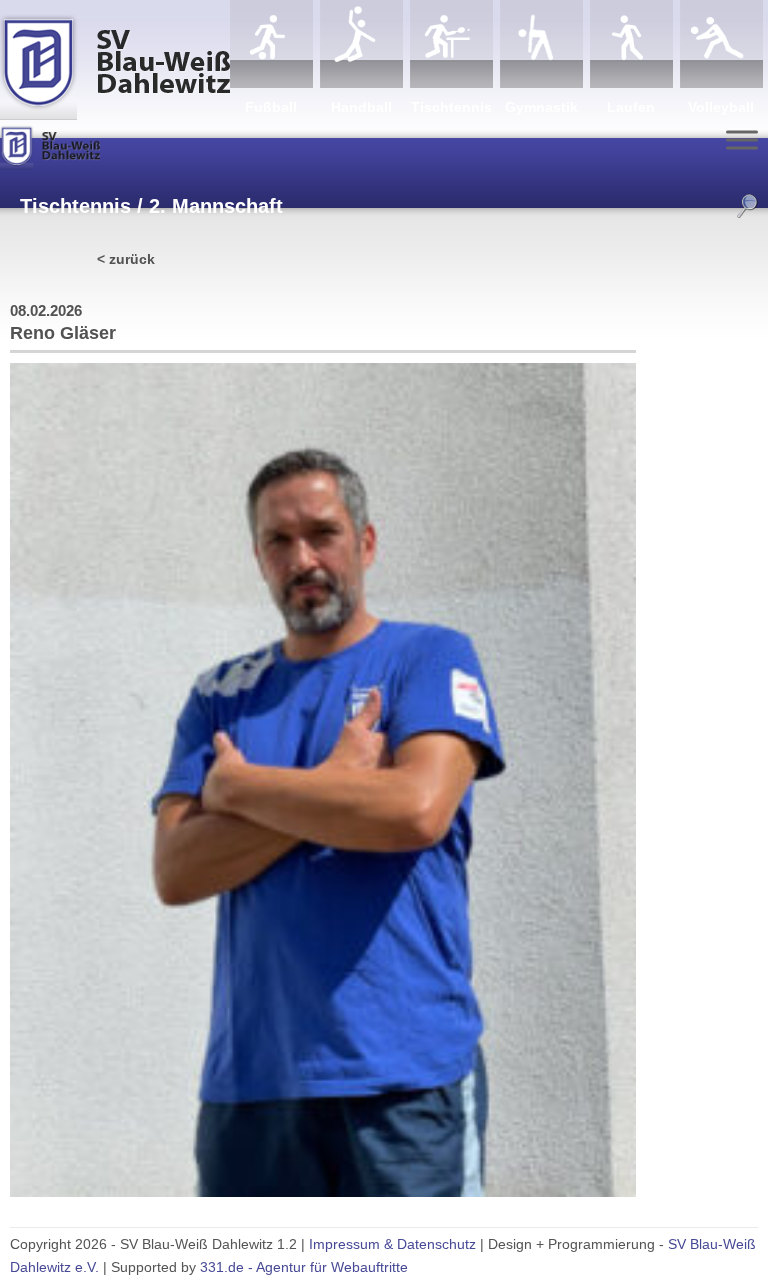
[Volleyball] (721, 44)
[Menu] (742, 139)
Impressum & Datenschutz (392, 1244)
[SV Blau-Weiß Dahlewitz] (115, 60)
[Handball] (361, 44)
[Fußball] (271, 44)
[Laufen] (631, 44)
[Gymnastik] (541, 44)
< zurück (126, 259)
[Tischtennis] (451, 44)
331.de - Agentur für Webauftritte (304, 1267)
